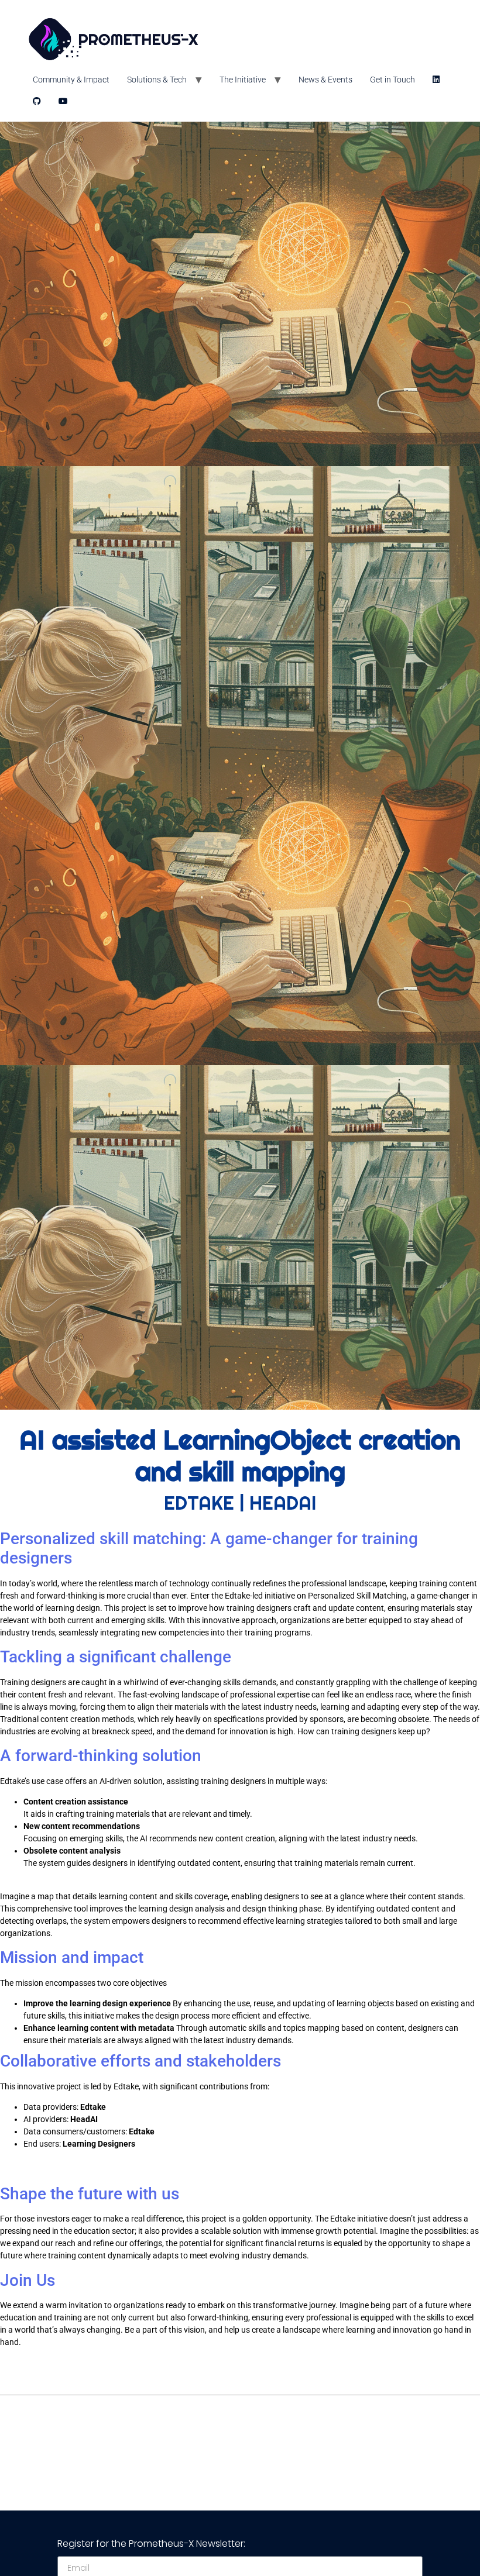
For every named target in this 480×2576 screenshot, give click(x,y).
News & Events (325, 80)
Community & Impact (71, 80)
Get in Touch (392, 80)
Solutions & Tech (157, 80)
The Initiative (243, 80)
